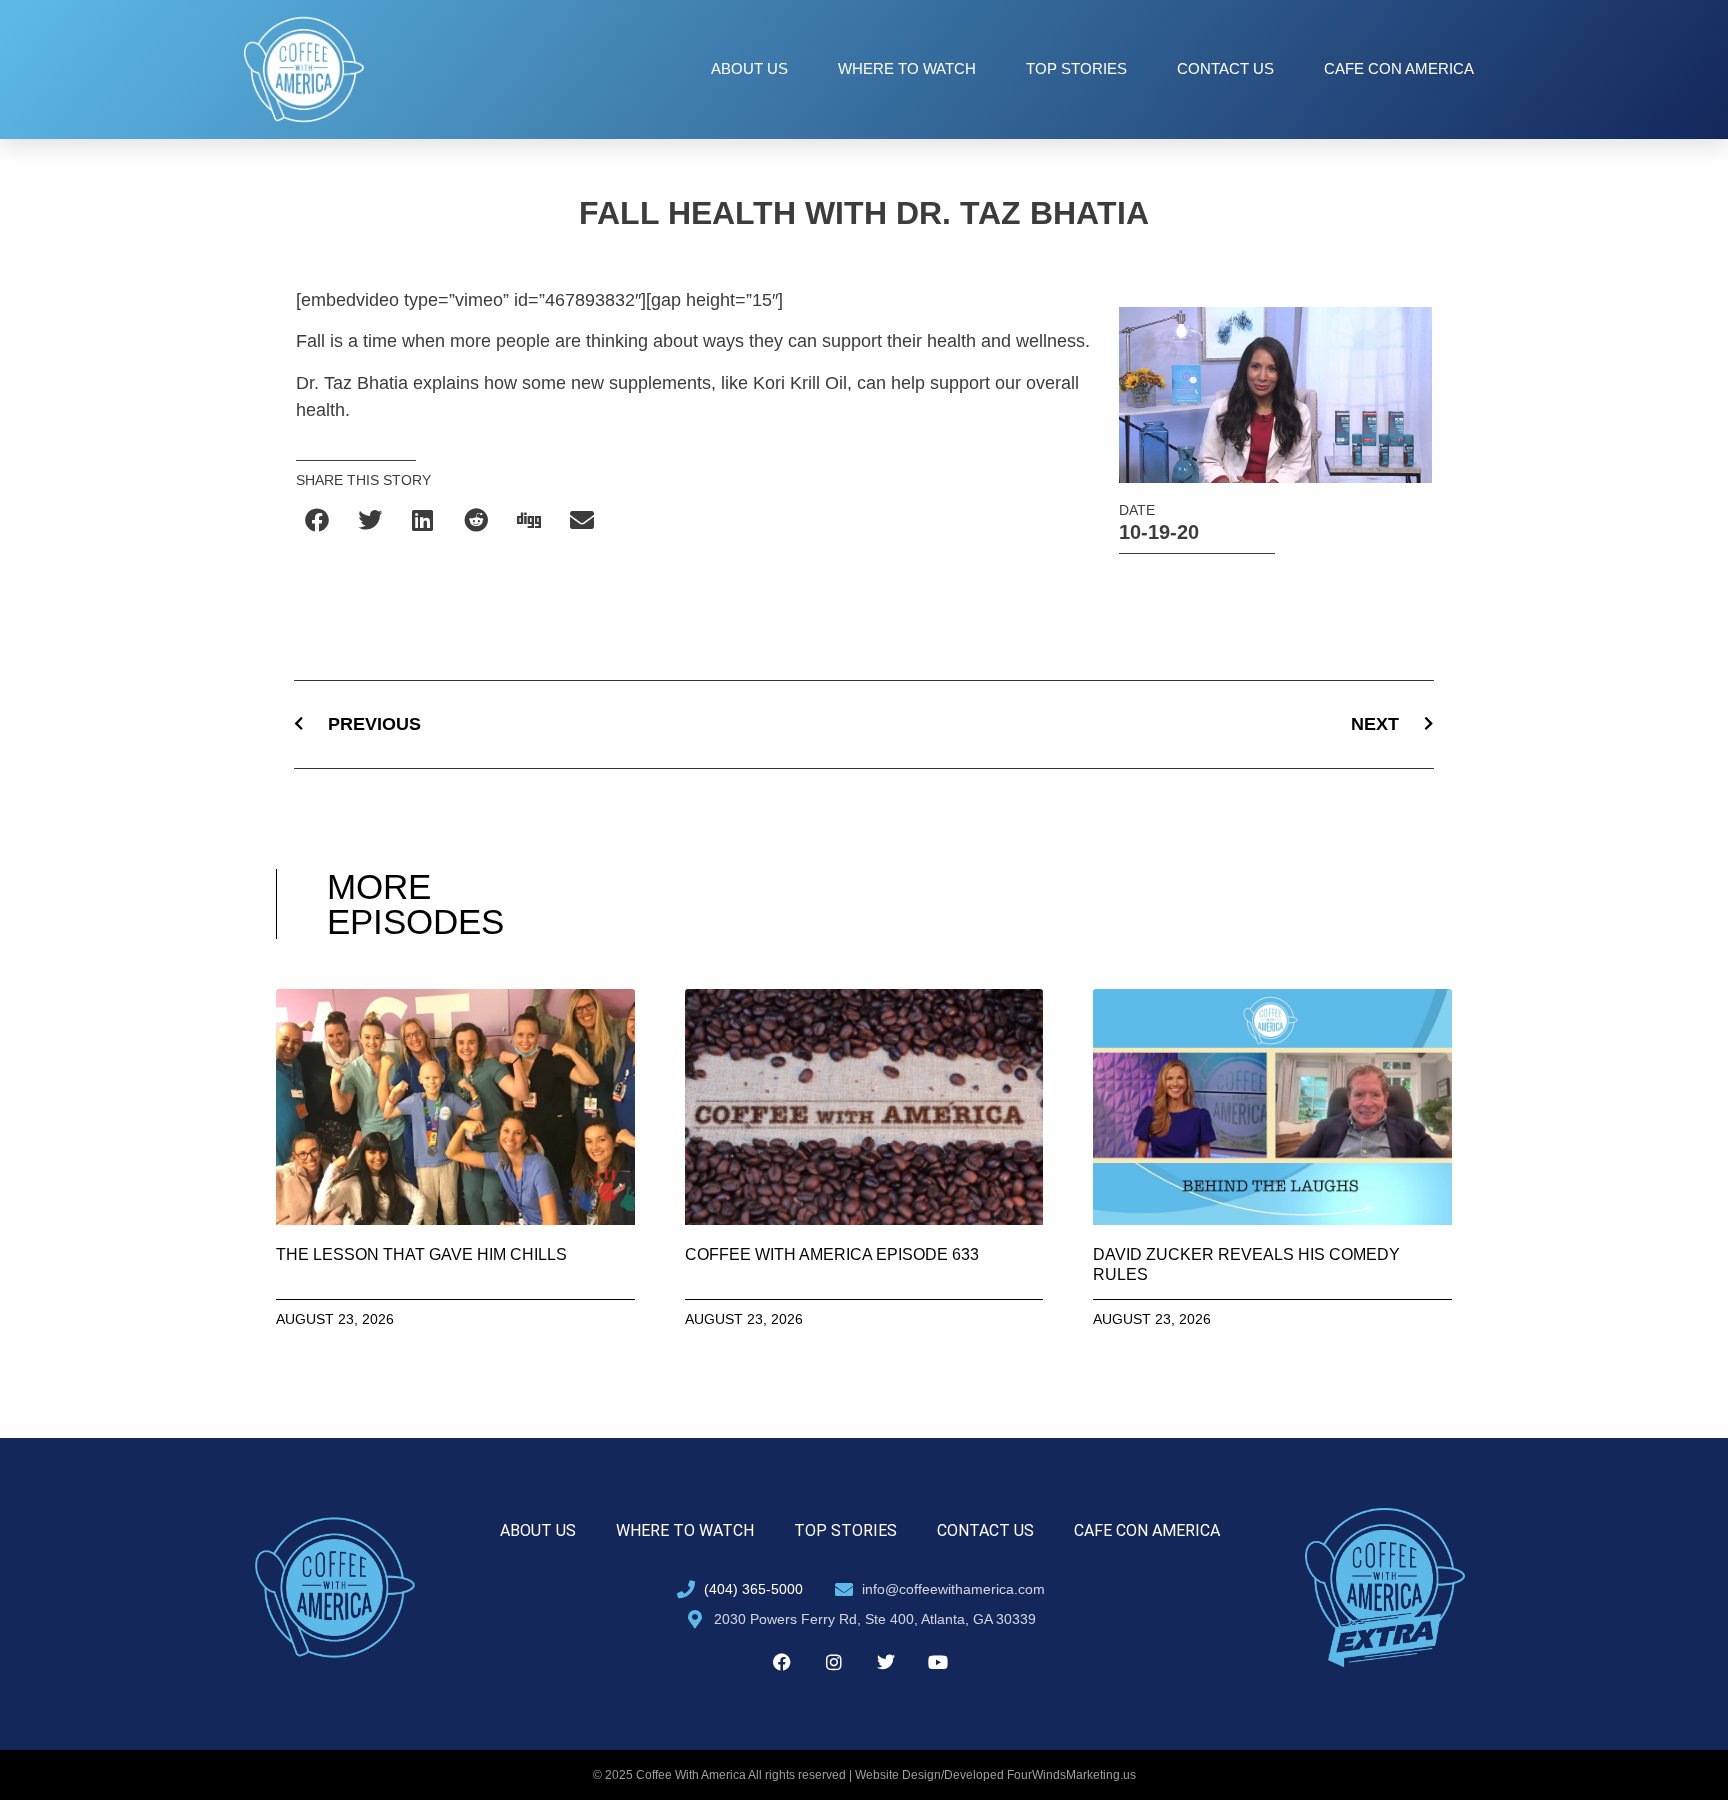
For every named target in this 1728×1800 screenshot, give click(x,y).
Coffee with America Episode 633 (832, 1254)
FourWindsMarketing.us (1071, 1775)
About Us (749, 68)
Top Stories (1076, 68)
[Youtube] (938, 1662)
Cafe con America (1399, 68)
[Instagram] (834, 1662)
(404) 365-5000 (753, 1589)
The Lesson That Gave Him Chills (421, 1254)
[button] (317, 519)
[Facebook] (782, 1662)
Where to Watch (907, 68)
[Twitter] (886, 1662)
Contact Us (1225, 68)
